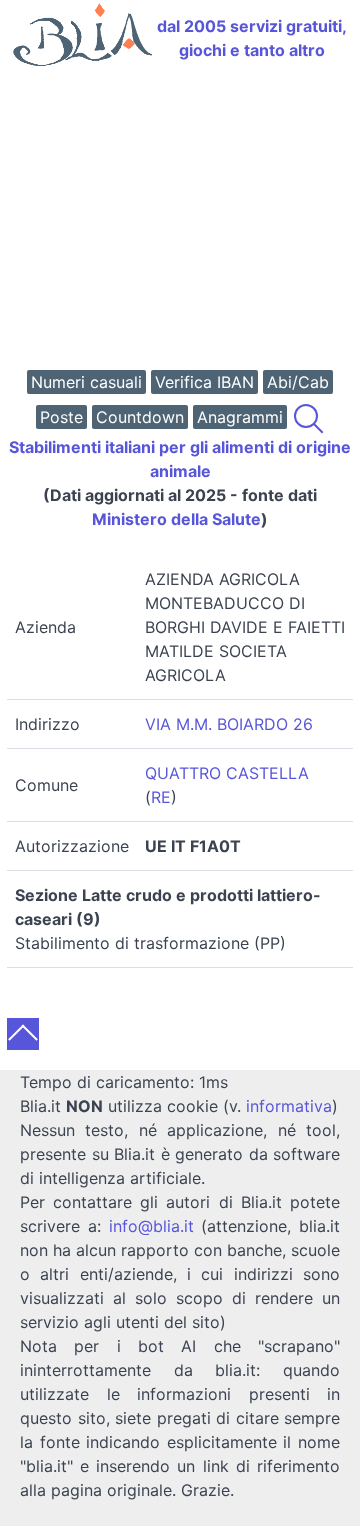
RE (161, 797)
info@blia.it (151, 1226)
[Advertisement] (180, 220)
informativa (289, 1106)
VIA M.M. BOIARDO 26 (229, 724)
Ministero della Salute (176, 519)
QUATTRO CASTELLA (227, 773)
